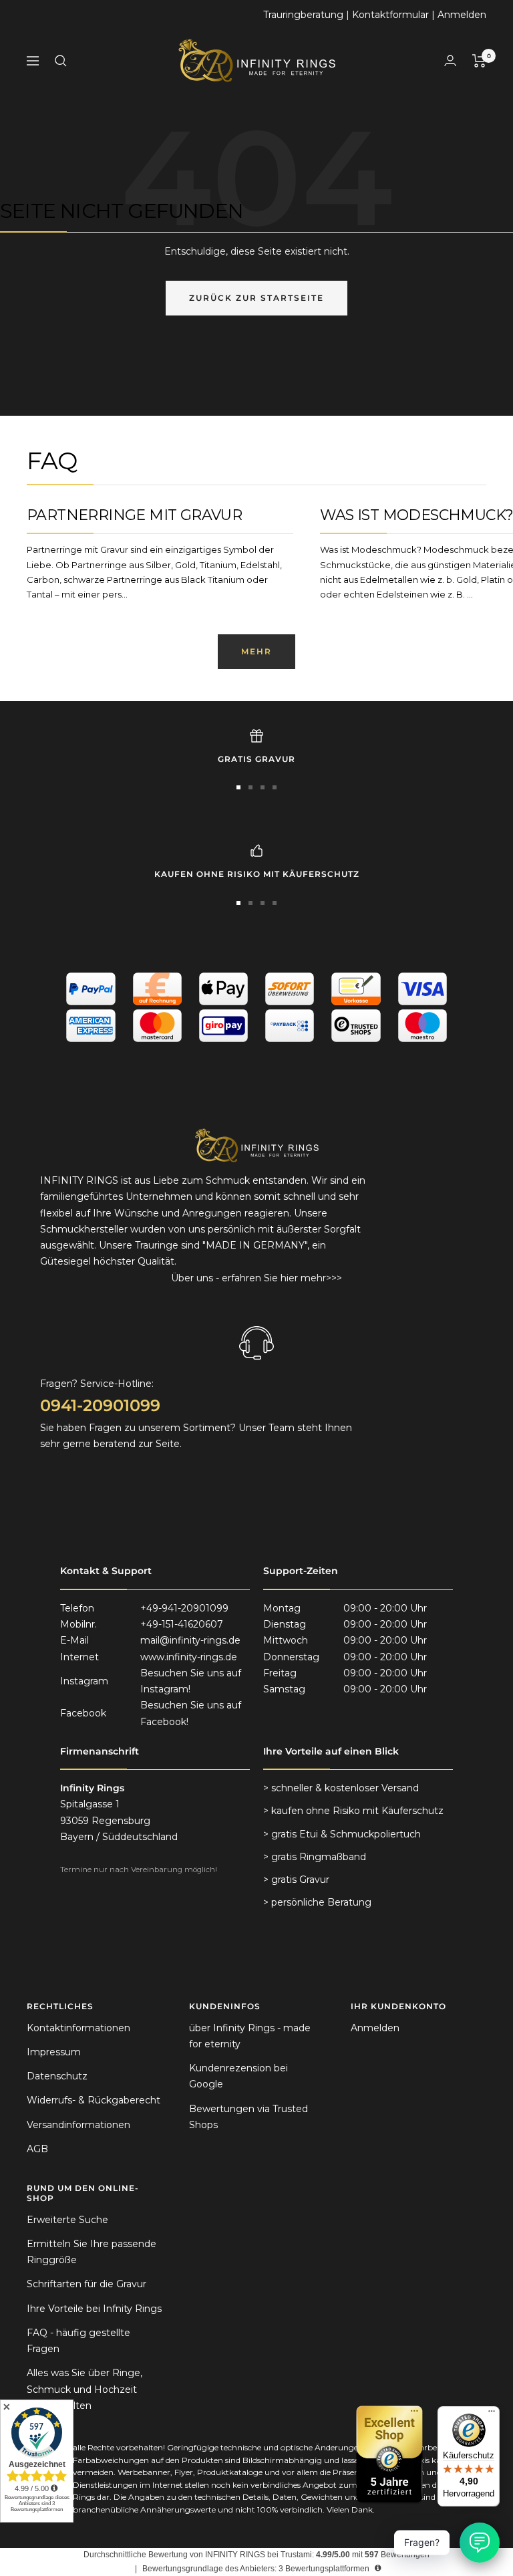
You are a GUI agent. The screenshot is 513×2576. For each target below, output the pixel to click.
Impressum (54, 2052)
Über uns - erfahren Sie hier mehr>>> (256, 1278)
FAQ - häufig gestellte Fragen (78, 2341)
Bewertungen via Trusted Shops (248, 2117)
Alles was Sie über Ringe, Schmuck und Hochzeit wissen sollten (84, 2389)
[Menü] (492, 2414)
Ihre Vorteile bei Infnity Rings (94, 2309)
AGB (37, 2149)
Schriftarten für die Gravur (87, 2284)
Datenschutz (57, 2076)
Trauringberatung (303, 15)
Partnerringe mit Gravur (134, 515)
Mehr (256, 651)
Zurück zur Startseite (256, 298)
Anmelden (462, 15)
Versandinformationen (78, 2125)
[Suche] (61, 61)
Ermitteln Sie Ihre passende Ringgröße (92, 2252)
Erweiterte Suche (67, 2220)
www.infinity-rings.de (189, 1657)
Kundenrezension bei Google (238, 2076)
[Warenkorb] (479, 61)
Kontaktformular (390, 15)
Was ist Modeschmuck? (416, 515)
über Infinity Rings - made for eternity (250, 2036)
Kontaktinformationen (78, 2028)
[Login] (450, 60)
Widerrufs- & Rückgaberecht (94, 2100)
